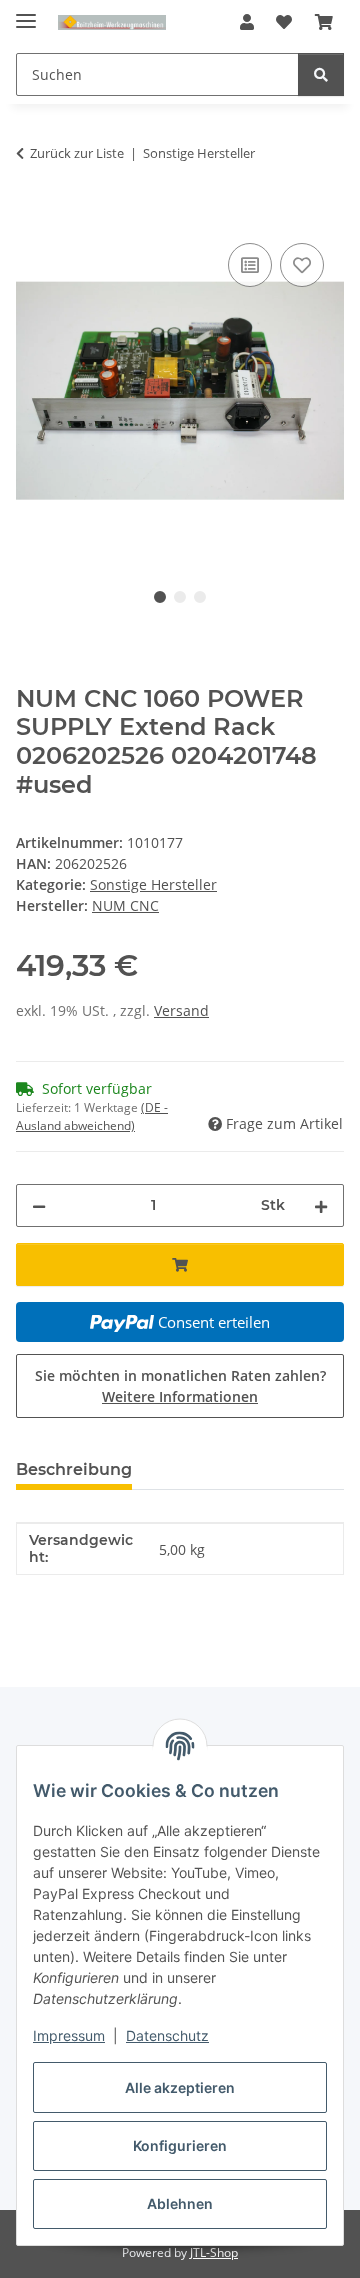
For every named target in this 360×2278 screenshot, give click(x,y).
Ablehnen (180, 2203)
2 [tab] (180, 597)
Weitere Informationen (180, 1396)
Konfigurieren (180, 2145)
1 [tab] (160, 597)
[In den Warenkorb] (32, 216)
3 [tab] (200, 597)
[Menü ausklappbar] (26, 12)
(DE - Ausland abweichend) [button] (92, 1116)
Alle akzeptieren (180, 2087)
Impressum (69, 2035)
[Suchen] (321, 74)
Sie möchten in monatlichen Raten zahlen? (180, 1386)
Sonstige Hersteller (153, 884)
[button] (247, 22)
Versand (181, 1010)
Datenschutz (167, 2035)
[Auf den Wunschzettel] (302, 265)
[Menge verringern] (39, 1205)
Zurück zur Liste (77, 153)
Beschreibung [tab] (74, 1469)
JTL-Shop (214, 2252)
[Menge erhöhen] (321, 1205)
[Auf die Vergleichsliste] (250, 265)
